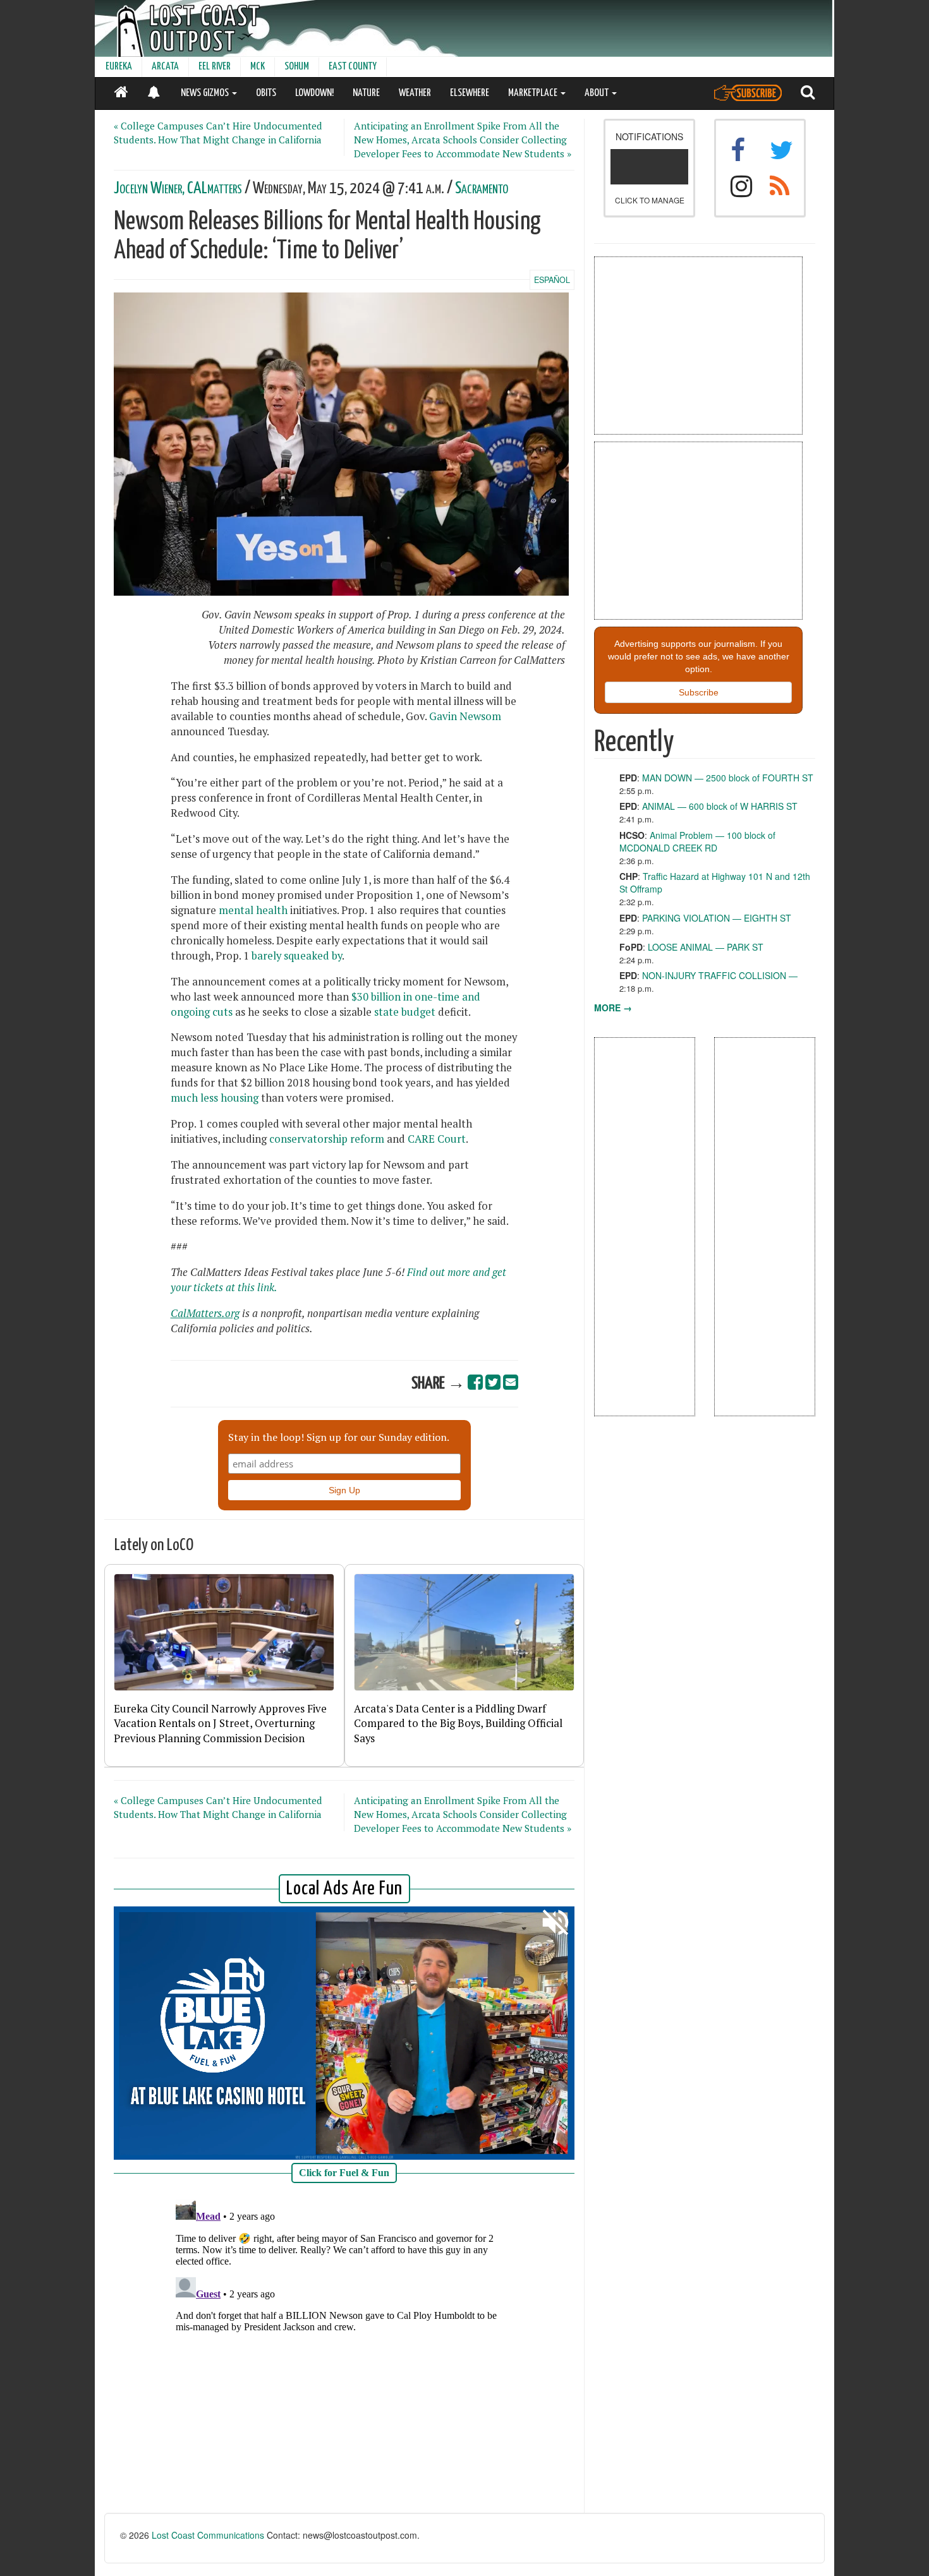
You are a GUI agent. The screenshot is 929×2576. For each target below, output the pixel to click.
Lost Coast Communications (208, 2535)
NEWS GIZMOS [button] (206, 93)
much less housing (215, 1098)
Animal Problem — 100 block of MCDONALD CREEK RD (697, 841)
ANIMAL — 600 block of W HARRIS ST (720, 806)
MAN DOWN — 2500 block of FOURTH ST (728, 778)
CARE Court (437, 1139)
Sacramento (482, 189)
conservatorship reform (327, 1139)
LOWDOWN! (314, 93)
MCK (258, 67)
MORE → (613, 1008)
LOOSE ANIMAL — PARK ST (706, 947)
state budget (405, 1012)
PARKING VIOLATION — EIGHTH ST (717, 918)
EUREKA (119, 67)
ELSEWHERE (470, 93)
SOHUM (297, 67)
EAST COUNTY (353, 67)
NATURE (366, 93)
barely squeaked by (297, 956)
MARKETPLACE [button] (534, 93)
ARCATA (165, 67)
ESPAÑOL (552, 280)
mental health (253, 910)
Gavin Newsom (465, 716)
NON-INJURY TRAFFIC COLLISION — (720, 975)
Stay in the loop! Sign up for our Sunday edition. (339, 1437)
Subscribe (699, 692)
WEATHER (415, 93)
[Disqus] (344, 2352)
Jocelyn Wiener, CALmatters (178, 189)
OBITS (266, 93)
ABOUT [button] (598, 93)
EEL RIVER (215, 67)
